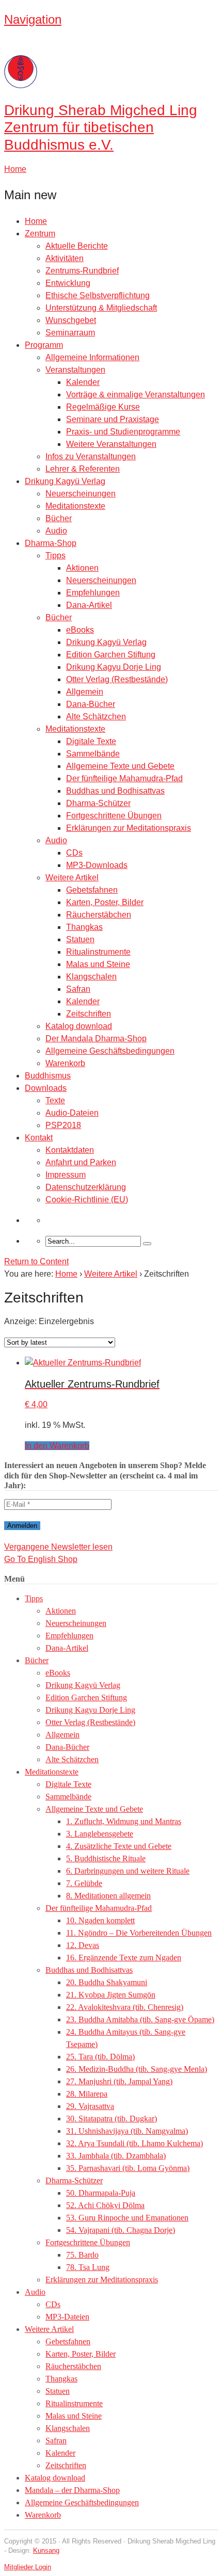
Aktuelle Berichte (77, 246)
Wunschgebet (71, 320)
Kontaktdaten (70, 1150)
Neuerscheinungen (81, 494)
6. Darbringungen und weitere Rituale (128, 1871)
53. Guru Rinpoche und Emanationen (127, 2218)
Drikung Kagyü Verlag (65, 481)
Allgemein (85, 692)
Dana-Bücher (91, 704)
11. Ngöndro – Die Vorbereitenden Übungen (139, 1933)
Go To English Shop (41, 1559)
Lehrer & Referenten (83, 469)
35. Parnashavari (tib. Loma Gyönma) (128, 2168)
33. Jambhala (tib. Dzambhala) (116, 2156)
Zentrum (40, 234)
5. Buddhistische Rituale (106, 1858)
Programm (44, 345)
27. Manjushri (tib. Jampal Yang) (119, 2081)
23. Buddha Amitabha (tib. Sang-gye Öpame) (140, 2019)
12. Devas (83, 1945)
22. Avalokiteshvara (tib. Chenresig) (125, 2007)
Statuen (80, 939)
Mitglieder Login (28, 2567)
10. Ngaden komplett (100, 1920)
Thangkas (84, 927)
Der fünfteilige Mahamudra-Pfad (124, 778)
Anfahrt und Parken (81, 1162)
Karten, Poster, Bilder (105, 902)
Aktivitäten (65, 258)
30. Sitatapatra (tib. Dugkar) (112, 2119)
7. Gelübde (84, 1883)
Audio (56, 531)
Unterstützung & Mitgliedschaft (101, 308)
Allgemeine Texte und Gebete (120, 766)
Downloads (46, 1088)
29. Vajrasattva (90, 2106)
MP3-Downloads (97, 865)
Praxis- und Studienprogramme (123, 432)
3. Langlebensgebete (100, 1834)
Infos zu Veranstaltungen (91, 456)
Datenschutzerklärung (86, 1187)
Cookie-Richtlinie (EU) (87, 1200)
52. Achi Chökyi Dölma (105, 2205)
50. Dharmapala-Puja (101, 2193)
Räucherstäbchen (99, 915)
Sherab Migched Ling (101, 127)
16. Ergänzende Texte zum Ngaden (124, 1958)
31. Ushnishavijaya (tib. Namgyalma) (127, 2131)
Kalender (83, 382)
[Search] (147, 1244)
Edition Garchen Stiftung (111, 655)
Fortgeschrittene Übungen (114, 816)
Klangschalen (91, 977)
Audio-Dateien (72, 1113)
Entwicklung (68, 283)
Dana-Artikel (89, 605)
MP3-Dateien (67, 2317)
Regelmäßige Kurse (103, 407)
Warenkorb (65, 1063)
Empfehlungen (93, 593)
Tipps (55, 556)
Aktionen (82, 568)
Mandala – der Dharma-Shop (72, 2490)
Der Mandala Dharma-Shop (96, 1039)
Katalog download (79, 1026)
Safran (78, 989)
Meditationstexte (75, 506)
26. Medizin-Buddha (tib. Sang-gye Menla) (137, 2069)
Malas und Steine (98, 964)
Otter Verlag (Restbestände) (117, 679)
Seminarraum (70, 333)
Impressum (66, 1175)
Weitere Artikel (72, 878)
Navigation (33, 19)
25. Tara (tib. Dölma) (100, 2057)
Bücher (59, 518)
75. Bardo (82, 2255)
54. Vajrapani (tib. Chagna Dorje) (121, 2230)
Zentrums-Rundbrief (82, 271)
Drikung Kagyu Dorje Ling (114, 667)
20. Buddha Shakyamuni (107, 1982)
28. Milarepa (87, 2094)
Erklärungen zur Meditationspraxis (129, 828)
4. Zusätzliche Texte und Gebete (119, 1846)
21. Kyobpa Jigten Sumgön (111, 1995)
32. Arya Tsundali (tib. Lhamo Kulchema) (134, 2143)
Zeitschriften (89, 1014)
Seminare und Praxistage (113, 419)
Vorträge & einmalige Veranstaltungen (136, 395)
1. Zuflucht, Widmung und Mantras (124, 1821)
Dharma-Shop (51, 543)
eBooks (80, 630)
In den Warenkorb (57, 1446)
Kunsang (46, 2550)
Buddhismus (48, 1076)
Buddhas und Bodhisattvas (115, 791)
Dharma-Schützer (98, 803)
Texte (55, 1100)
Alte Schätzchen (96, 717)
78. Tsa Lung (88, 2267)
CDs (74, 853)
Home (36, 221)
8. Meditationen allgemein (108, 1896)
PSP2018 (63, 1125)
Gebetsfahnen (92, 890)
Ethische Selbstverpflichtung (98, 295)
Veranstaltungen (75, 370)
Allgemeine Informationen (92, 357)
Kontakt (39, 1138)
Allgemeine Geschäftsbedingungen (110, 1051)
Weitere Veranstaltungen (111, 444)
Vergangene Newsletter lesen (58, 1547)
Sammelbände (93, 754)
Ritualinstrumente (98, 952)
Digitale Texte (91, 741)
